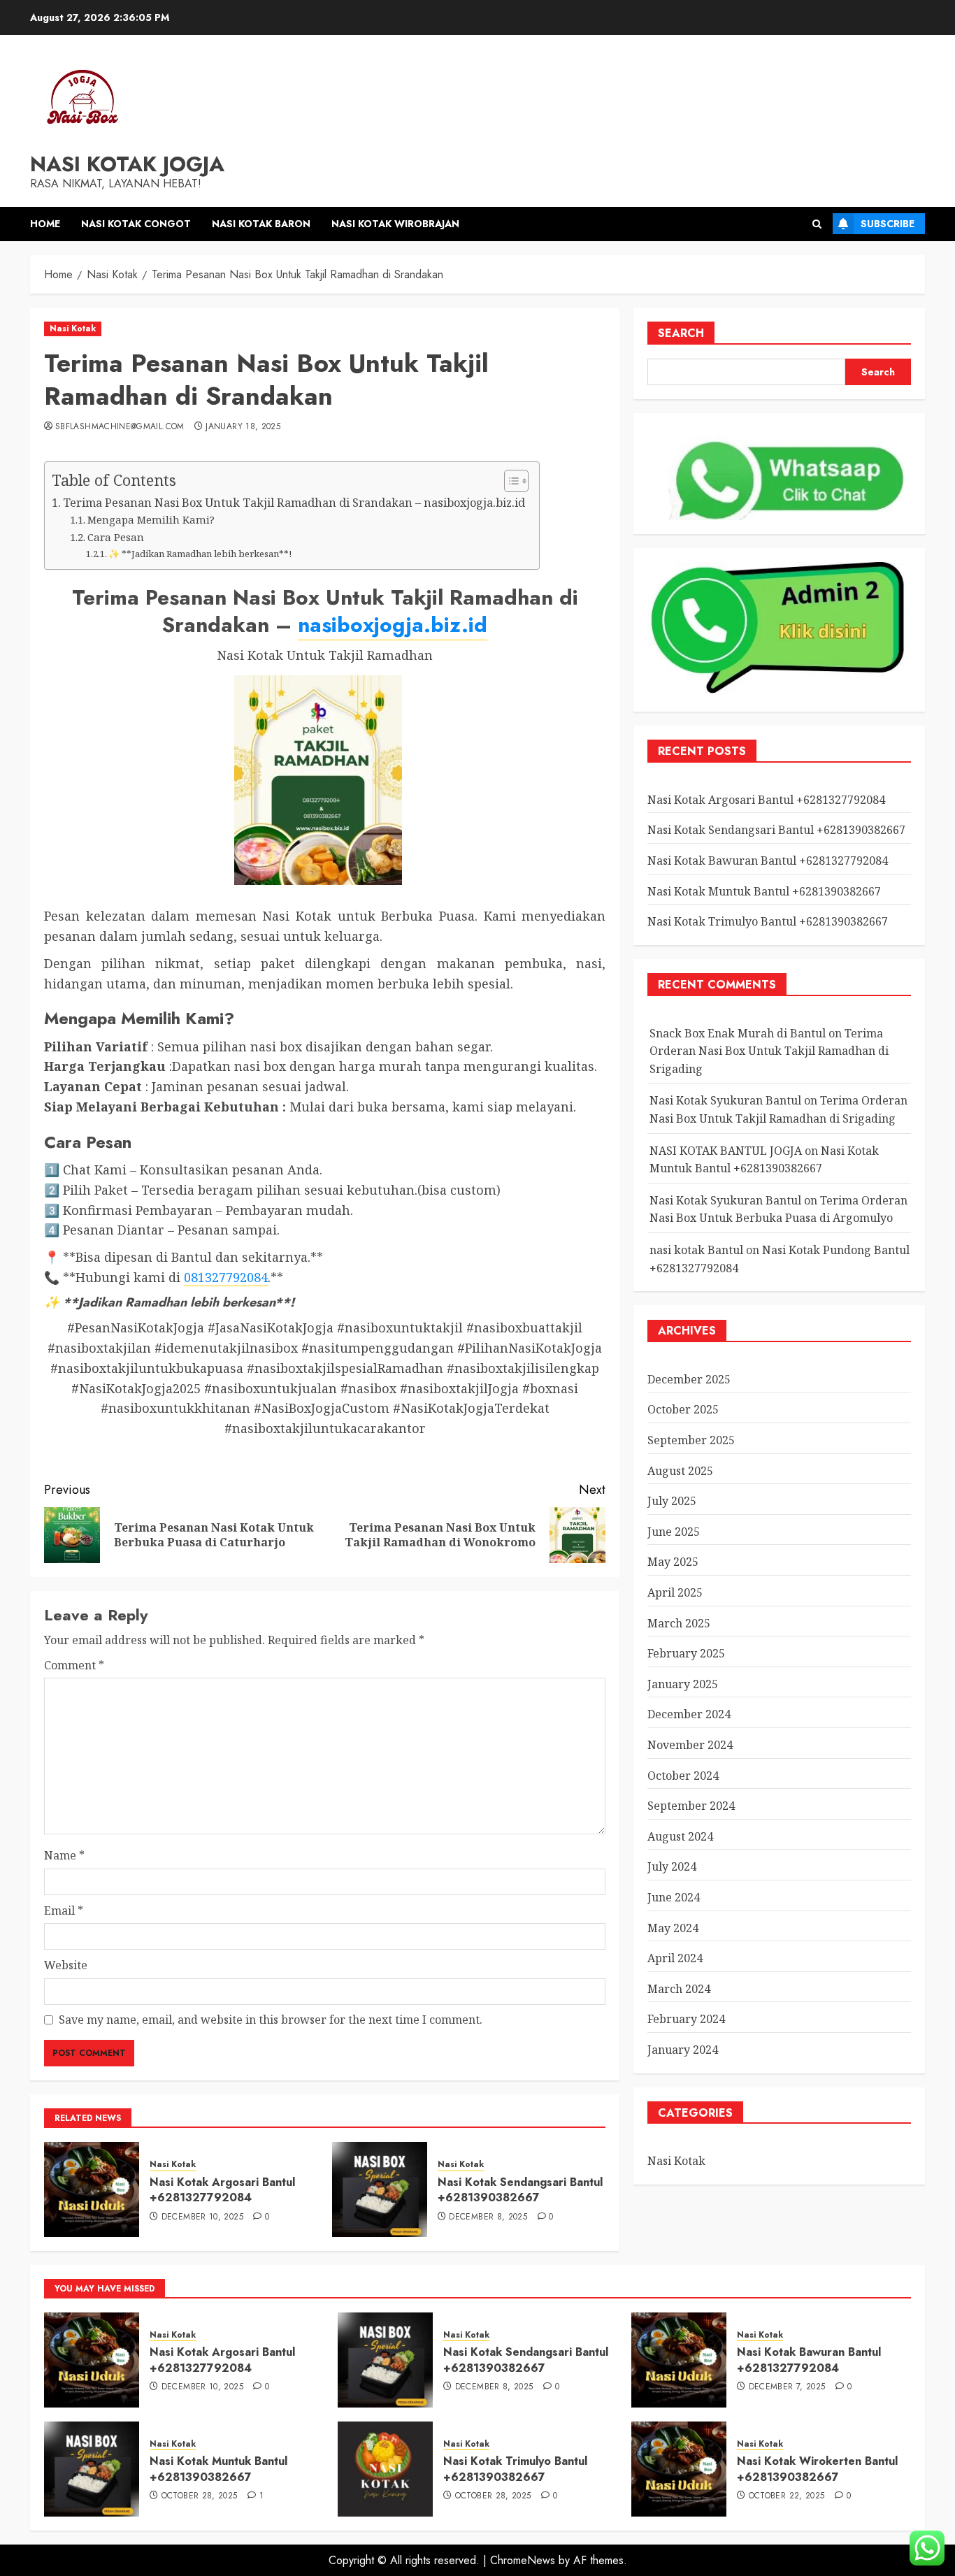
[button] (817, 224)
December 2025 (689, 1379)
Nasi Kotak (73, 329)
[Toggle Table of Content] (509, 481)
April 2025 (675, 1593)
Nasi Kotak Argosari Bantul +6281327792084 (222, 2190)
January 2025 (683, 1684)
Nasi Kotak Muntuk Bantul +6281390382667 (764, 891)
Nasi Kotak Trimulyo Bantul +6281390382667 (768, 922)
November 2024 (690, 1746)
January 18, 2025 (243, 427)
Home (45, 224)
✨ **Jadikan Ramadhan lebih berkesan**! (200, 554)
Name (64, 1855)
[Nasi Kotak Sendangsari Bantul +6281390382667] (380, 2189)
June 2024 (674, 1897)
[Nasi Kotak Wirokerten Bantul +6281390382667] (679, 2469)
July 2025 (672, 1502)
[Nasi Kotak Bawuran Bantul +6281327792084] (679, 2360)
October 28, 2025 (200, 2496)
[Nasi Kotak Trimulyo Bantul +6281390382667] (385, 2469)
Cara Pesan (116, 537)
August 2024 (680, 1836)
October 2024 (683, 1776)
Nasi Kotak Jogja (127, 164)
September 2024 (691, 1806)
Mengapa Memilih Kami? (151, 519)
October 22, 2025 (787, 2496)
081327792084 (226, 1277)
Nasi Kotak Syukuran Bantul (725, 1101)
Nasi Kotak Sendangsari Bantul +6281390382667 (520, 2190)
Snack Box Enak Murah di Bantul (738, 1033)
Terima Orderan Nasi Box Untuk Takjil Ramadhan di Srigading (769, 1051)
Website (66, 1965)
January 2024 (683, 2050)
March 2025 (679, 1623)
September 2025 (691, 1441)
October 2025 (683, 1410)
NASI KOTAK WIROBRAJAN (395, 224)
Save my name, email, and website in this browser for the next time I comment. (271, 2020)
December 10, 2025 (202, 2217)
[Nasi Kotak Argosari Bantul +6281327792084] (92, 2189)
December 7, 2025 (787, 2387)
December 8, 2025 (488, 2217)
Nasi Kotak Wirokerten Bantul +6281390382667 (817, 2469)
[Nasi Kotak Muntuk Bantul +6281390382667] (92, 2469)
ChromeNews (523, 2560)
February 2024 (686, 2020)
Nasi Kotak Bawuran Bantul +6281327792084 (768, 861)
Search (681, 333)
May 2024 (673, 1928)
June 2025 (674, 1532)
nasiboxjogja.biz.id (393, 625)
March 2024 (679, 1989)
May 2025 (673, 1562)
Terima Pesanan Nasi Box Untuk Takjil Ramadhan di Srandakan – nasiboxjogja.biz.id (294, 503)
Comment (74, 1665)
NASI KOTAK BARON (261, 224)
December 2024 (689, 1715)
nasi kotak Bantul (696, 1250)
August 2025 (680, 1471)
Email (64, 1911)
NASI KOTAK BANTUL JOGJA (726, 1151)
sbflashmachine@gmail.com (120, 427)
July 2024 (672, 1867)
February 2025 (686, 1654)
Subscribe (888, 224)
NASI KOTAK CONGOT (136, 224)
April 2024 (675, 1959)
